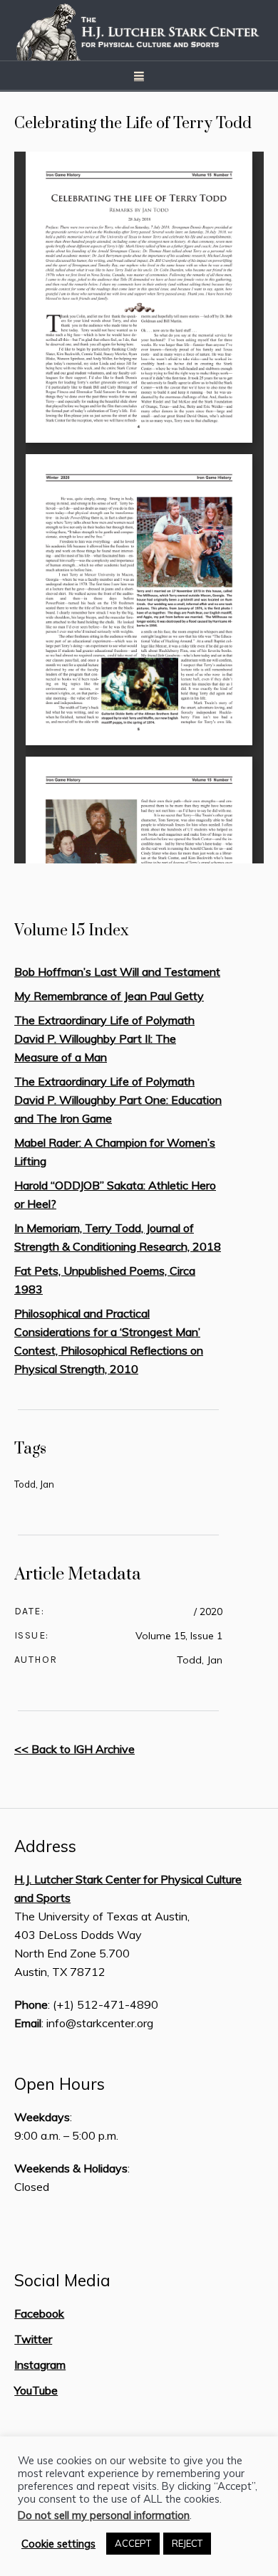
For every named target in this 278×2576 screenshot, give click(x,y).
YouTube (36, 2390)
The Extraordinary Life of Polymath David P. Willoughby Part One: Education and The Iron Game (118, 1100)
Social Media (62, 2281)
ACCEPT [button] (133, 2543)
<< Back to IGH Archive (74, 1749)
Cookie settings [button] (58, 2544)
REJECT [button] (187, 2543)
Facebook (39, 2313)
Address (45, 1846)
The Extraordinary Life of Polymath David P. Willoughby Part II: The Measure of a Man (104, 1039)
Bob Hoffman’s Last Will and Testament (117, 972)
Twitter (33, 2339)
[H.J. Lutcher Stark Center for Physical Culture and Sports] (139, 30)
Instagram (40, 2365)
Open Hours (60, 2084)
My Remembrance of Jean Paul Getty (109, 996)
